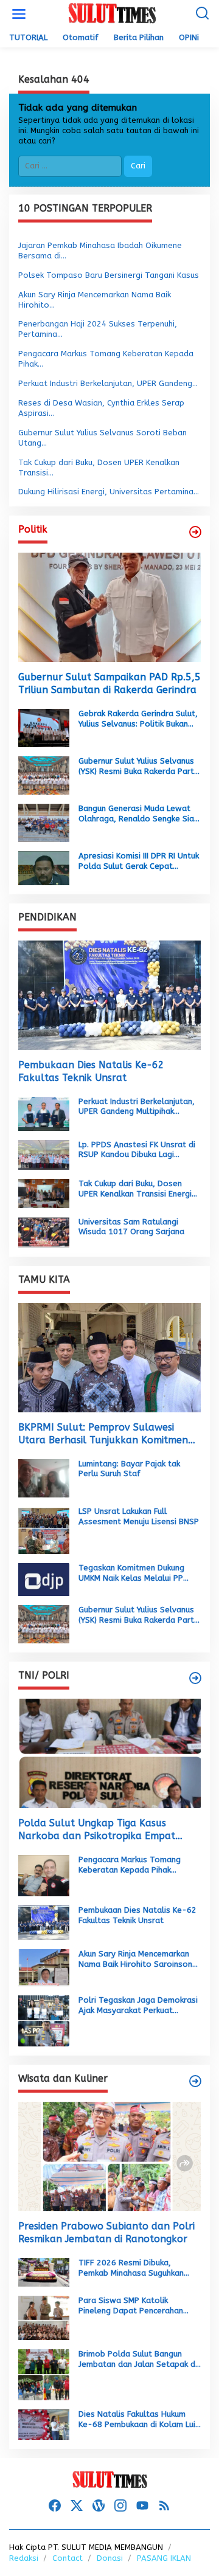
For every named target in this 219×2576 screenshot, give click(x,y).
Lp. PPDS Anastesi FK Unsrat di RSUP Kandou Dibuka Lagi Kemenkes (137, 1150)
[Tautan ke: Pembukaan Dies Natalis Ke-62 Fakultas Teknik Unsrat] (109, 995)
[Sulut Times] (112, 14)
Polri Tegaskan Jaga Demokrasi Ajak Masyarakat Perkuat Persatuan (138, 2006)
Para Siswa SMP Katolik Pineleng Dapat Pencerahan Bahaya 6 (131, 2306)
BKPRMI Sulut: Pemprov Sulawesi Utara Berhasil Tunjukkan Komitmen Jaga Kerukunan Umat (103, 1434)
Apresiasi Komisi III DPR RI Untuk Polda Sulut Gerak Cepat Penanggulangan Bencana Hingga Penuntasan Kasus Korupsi (139, 862)
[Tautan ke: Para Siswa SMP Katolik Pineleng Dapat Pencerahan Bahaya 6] (44, 2317)
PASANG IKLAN (164, 2558)
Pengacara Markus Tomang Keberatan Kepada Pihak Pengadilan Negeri (130, 1865)
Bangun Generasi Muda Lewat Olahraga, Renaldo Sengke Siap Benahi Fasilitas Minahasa (139, 814)
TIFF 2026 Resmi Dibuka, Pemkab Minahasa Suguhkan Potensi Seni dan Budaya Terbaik (131, 2268)
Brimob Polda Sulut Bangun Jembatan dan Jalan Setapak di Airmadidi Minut (138, 2360)
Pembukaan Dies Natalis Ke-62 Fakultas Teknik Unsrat (91, 1071)
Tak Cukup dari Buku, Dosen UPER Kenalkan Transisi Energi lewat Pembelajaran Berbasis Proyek (135, 1189)
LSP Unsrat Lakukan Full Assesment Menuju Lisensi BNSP (139, 1516)
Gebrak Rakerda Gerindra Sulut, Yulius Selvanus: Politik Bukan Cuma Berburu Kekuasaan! (138, 719)
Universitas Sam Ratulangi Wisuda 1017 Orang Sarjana (131, 1227)
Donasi (110, 2558)
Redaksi (24, 2558)
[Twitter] (77, 2506)
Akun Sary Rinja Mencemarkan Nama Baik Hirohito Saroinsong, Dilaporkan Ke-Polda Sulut (139, 1960)
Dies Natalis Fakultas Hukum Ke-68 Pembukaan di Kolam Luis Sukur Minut (139, 2420)
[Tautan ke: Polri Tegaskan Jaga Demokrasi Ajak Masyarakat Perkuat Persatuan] (44, 2021)
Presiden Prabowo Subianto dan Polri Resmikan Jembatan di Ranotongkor (106, 2232)
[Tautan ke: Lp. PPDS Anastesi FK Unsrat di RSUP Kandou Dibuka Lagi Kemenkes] (44, 1154)
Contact (68, 2558)
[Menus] (19, 14)
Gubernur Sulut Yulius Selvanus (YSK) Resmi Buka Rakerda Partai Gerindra (140, 767)
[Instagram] (120, 2506)
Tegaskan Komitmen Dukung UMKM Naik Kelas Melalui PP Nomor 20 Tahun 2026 (131, 1573)
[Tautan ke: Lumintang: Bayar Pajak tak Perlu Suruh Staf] (44, 1478)
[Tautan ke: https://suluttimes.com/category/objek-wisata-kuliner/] (195, 2081)
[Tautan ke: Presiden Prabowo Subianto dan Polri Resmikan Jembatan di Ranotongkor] (109, 2156)
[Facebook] (55, 2506)
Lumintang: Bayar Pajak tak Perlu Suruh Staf (129, 1469)
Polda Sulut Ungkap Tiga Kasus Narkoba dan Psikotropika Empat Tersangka (97, 1830)
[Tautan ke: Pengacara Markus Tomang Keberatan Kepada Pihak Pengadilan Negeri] (44, 1875)
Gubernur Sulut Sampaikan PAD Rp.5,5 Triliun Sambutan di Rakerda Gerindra (109, 683)
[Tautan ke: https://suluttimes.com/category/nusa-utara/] (195, 532)
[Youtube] (142, 2506)
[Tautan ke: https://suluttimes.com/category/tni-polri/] (195, 1678)
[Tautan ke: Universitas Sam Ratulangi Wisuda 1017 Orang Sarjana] (44, 1231)
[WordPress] (99, 2506)
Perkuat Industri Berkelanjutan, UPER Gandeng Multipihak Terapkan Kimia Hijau (137, 1107)
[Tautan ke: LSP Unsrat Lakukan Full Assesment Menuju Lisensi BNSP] (44, 1530)
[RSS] (164, 2506)
